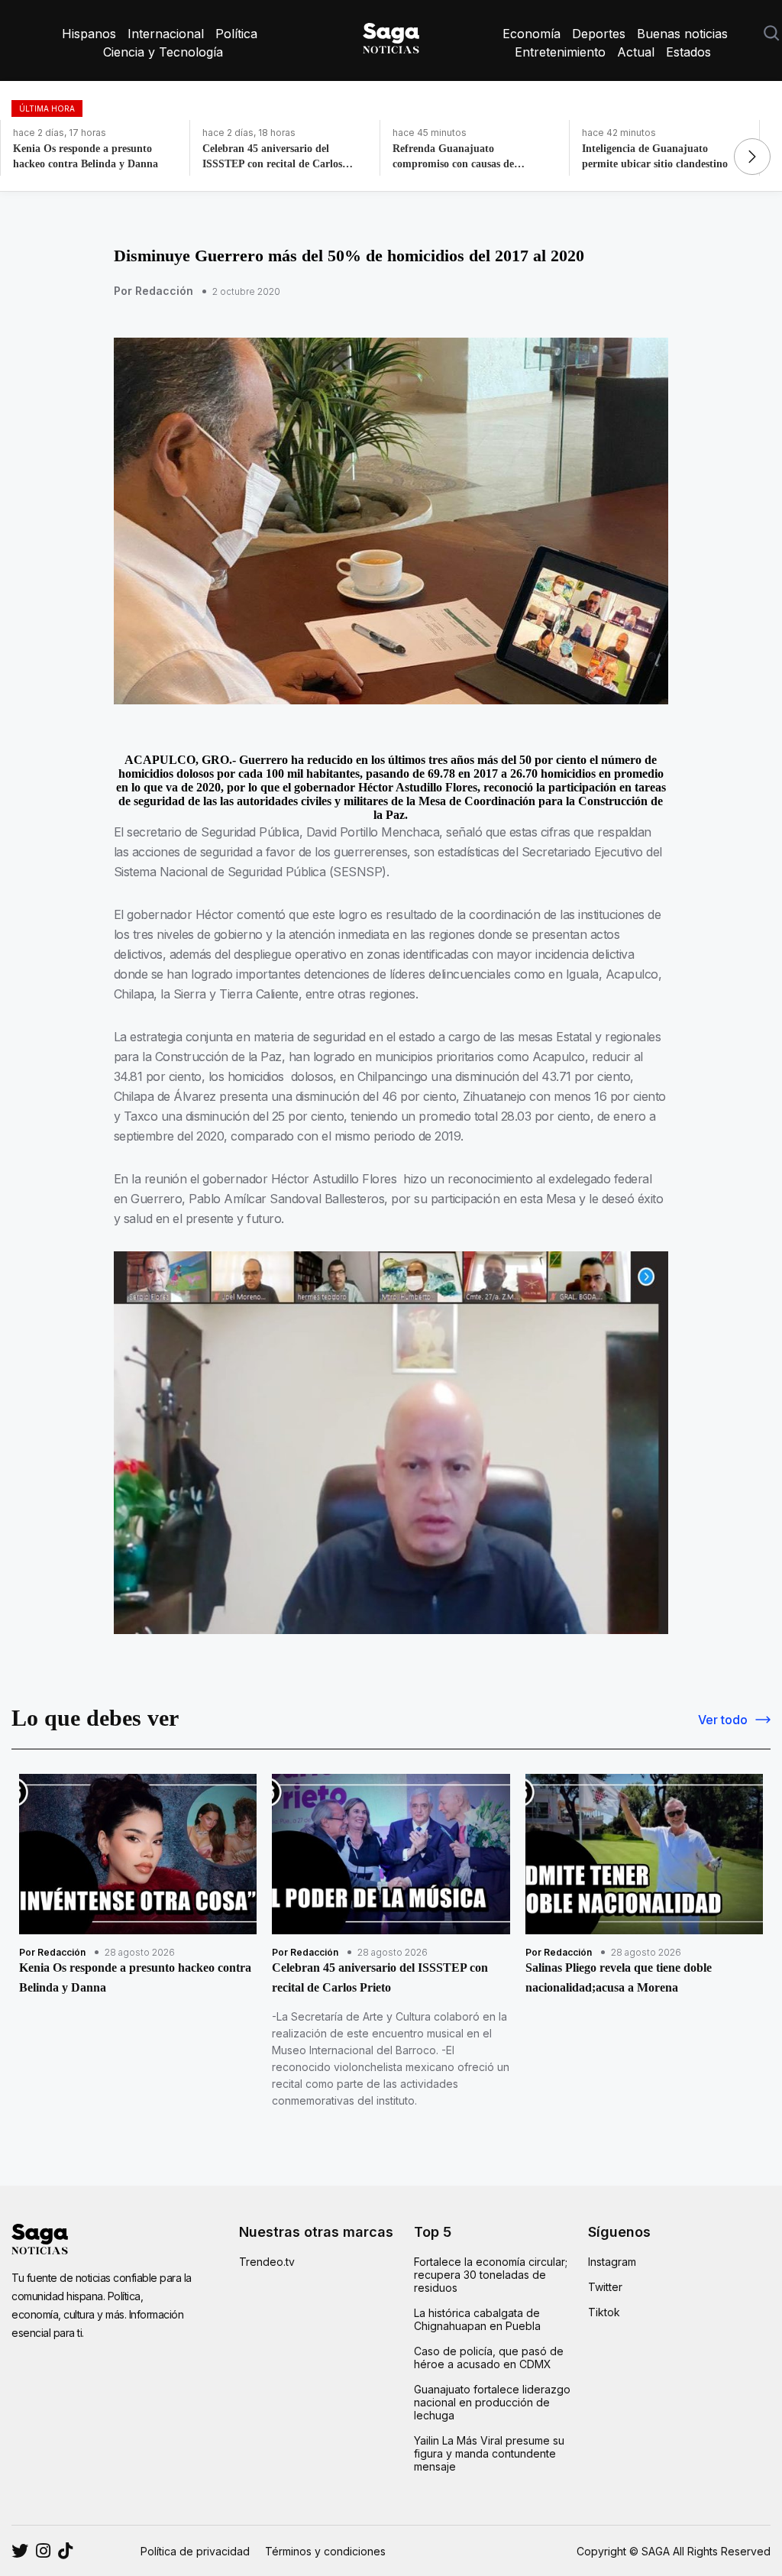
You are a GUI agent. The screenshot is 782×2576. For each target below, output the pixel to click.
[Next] (752, 157)
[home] (391, 35)
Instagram (612, 2262)
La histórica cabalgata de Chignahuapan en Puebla (477, 2319)
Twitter (605, 2287)
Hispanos (89, 34)
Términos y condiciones (325, 2551)
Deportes (599, 34)
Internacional (166, 34)
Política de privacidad (195, 2551)
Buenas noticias (682, 34)
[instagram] (20, 2551)
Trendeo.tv (267, 2262)
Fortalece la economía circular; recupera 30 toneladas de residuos (491, 2275)
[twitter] (43, 2551)
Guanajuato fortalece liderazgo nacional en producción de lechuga (492, 2402)
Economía (532, 34)
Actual (636, 52)
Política (236, 34)
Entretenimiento (560, 52)
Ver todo (723, 1720)
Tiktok (604, 2312)
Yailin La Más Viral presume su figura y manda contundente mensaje (489, 2453)
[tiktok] (65, 2551)
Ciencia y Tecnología (163, 52)
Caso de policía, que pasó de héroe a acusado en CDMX (489, 2358)
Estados (688, 52)
